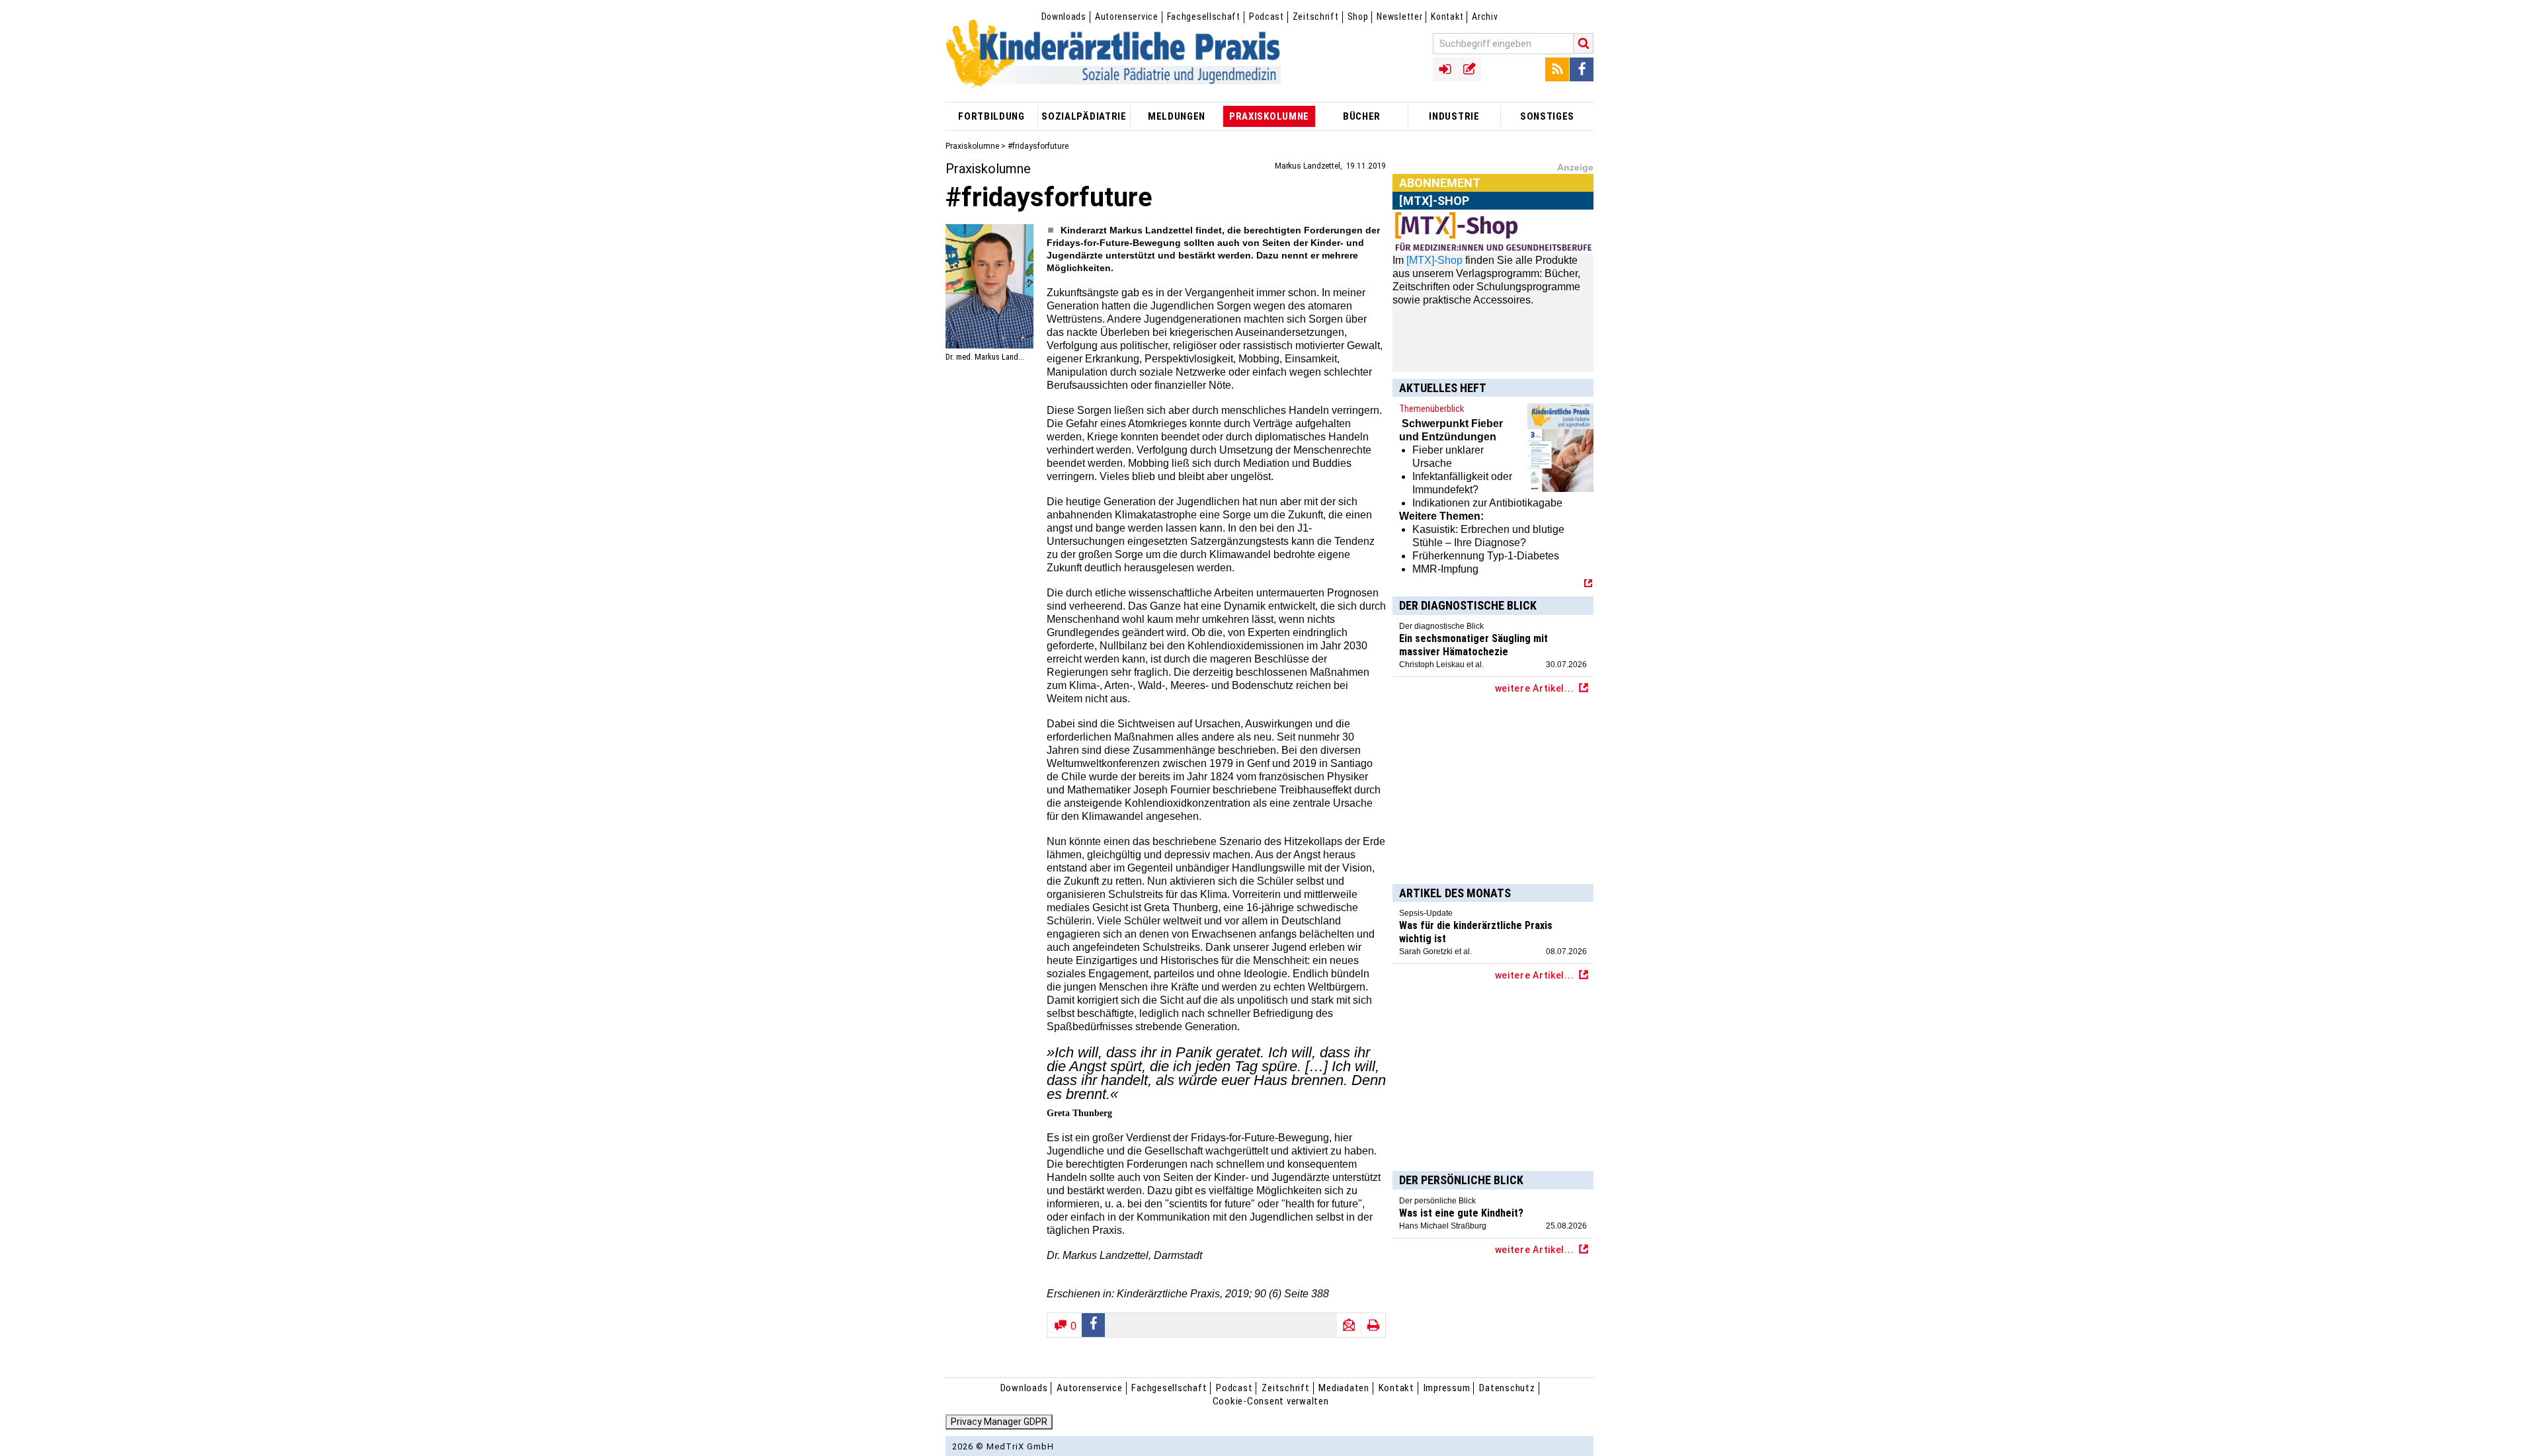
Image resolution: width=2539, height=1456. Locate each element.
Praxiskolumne (972, 146)
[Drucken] (1373, 1325)
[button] (1094, 1325)
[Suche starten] (1584, 43)
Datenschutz (1507, 1388)
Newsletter (1399, 17)
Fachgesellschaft (1204, 17)
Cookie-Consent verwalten (1271, 1401)
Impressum (1447, 1388)
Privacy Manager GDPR (999, 1422)
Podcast (1267, 17)
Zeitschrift (1316, 17)
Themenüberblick (1431, 409)
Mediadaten (1344, 1388)
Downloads (1064, 17)
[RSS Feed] (1557, 69)
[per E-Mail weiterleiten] (1349, 1325)
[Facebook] (1582, 69)
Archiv (1485, 17)
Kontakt (1447, 17)
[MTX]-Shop (1434, 260)
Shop (1358, 17)
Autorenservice (1127, 17)
